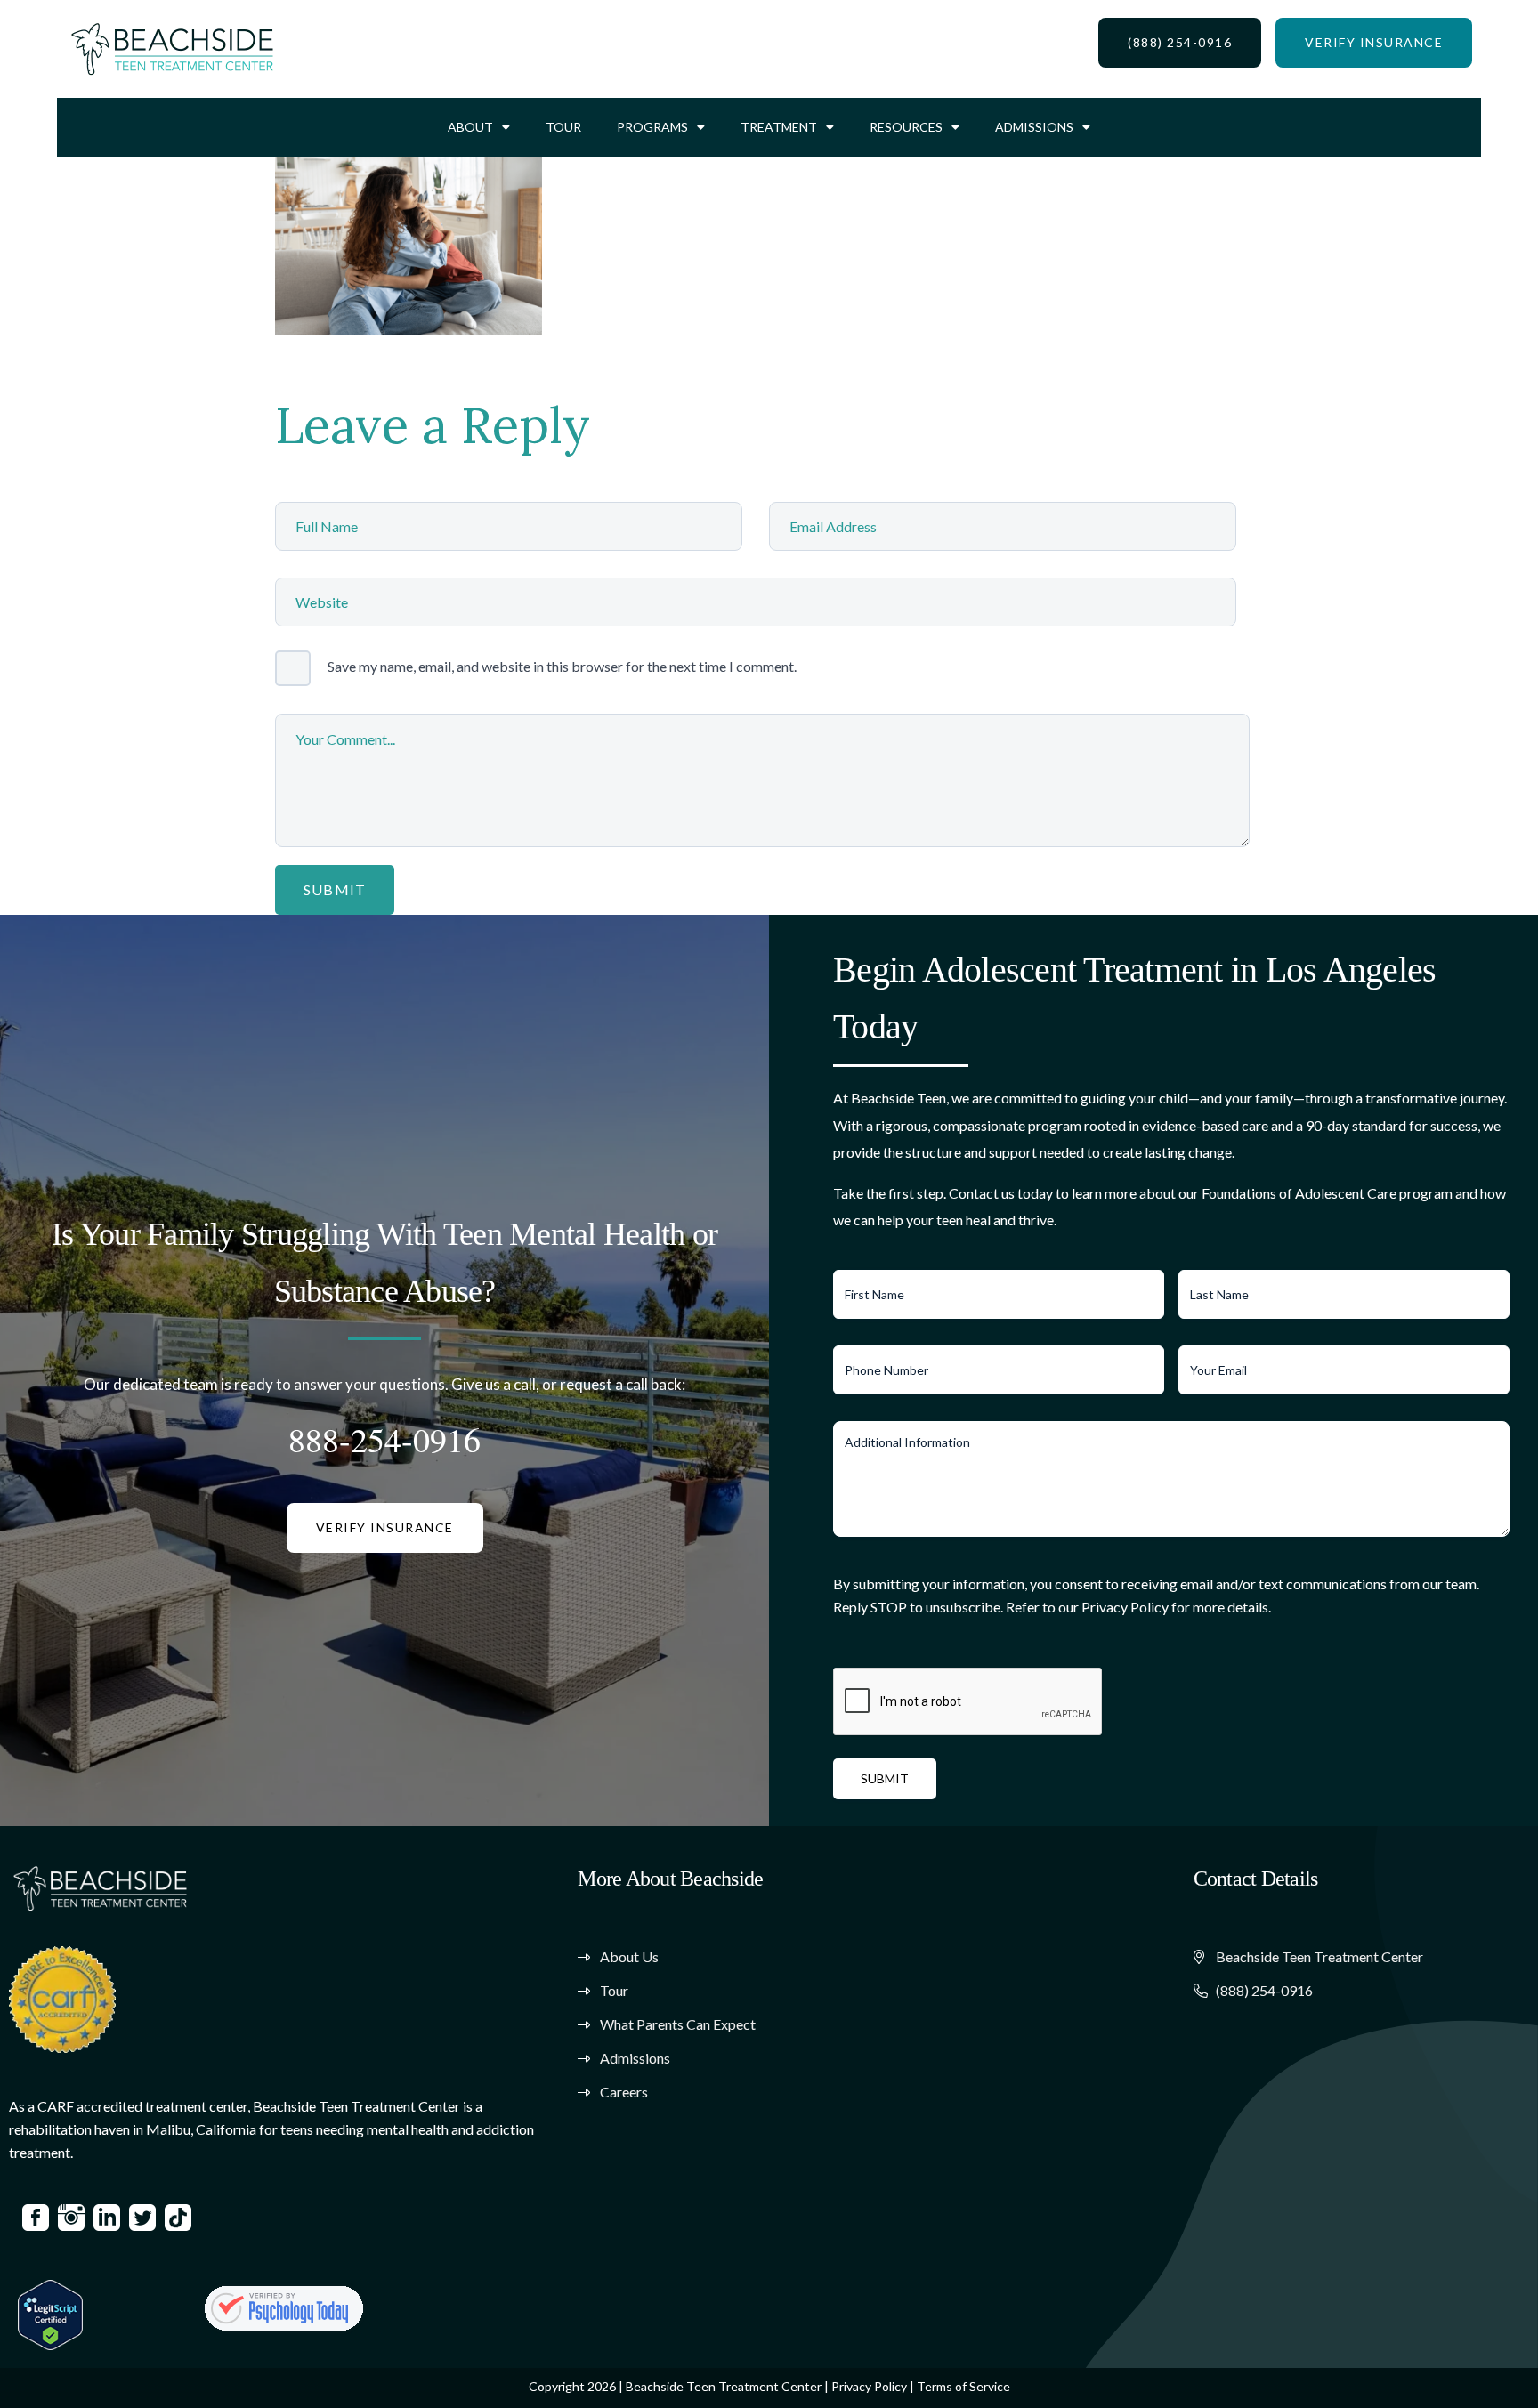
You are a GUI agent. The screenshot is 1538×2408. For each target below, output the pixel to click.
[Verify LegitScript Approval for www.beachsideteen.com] (50, 2312)
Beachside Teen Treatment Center (724, 2386)
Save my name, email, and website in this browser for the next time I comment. (562, 666)
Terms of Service (963, 2386)
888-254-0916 (384, 1439)
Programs (652, 127)
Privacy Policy (869, 2386)
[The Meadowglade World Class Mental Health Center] (284, 2308)
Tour (563, 127)
